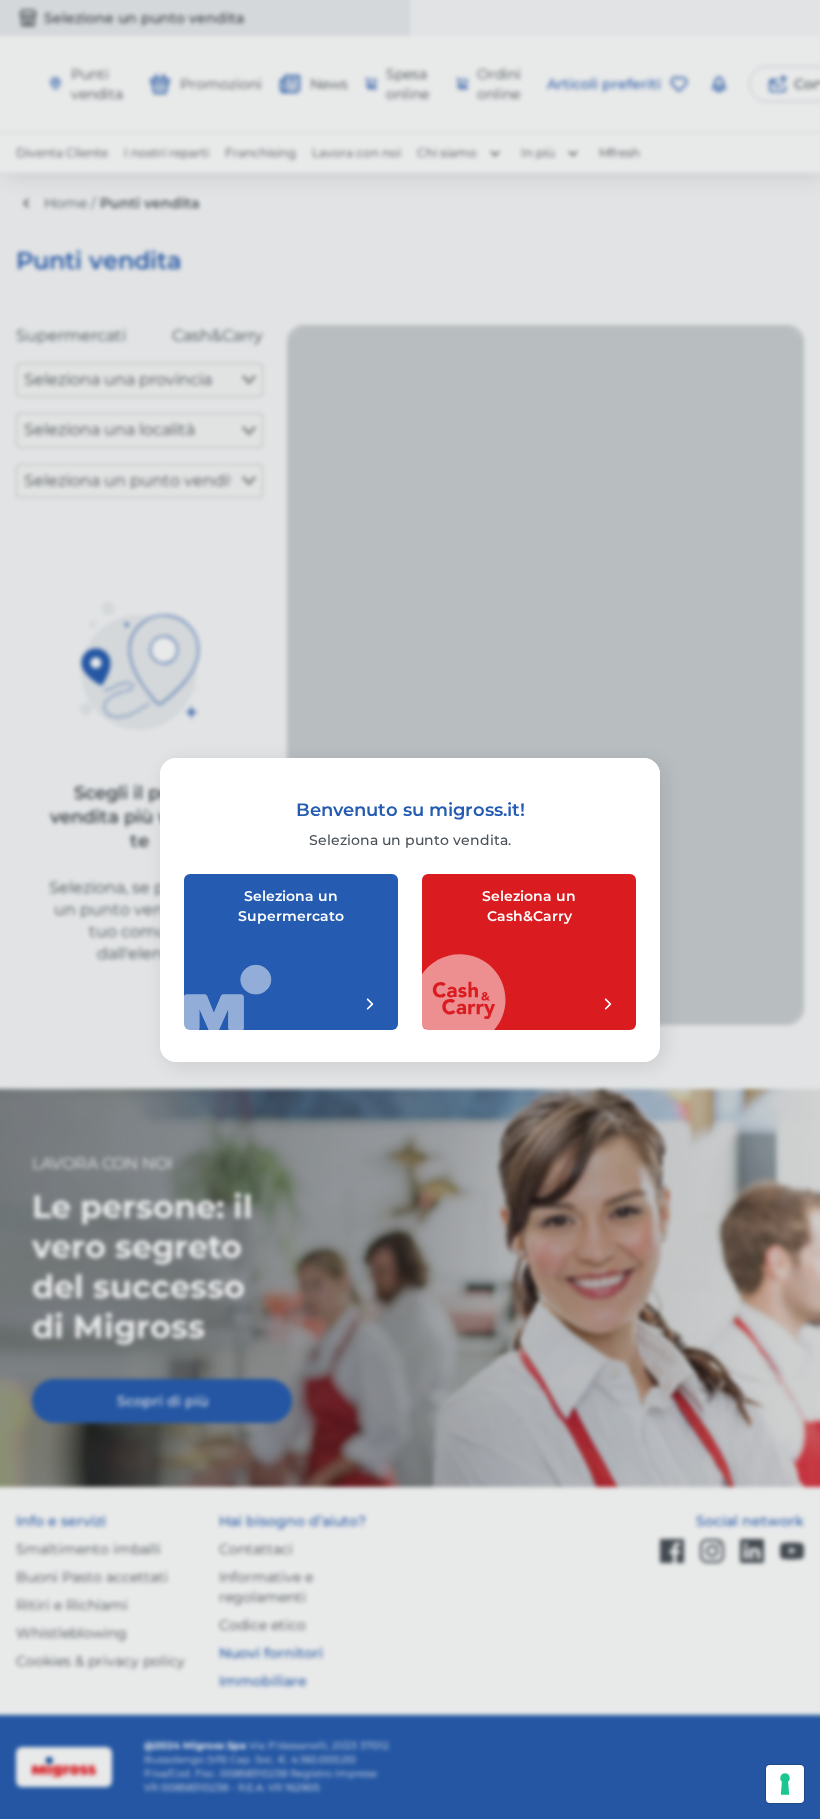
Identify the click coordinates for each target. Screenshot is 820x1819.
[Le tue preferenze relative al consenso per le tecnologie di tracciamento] (785, 1784)
